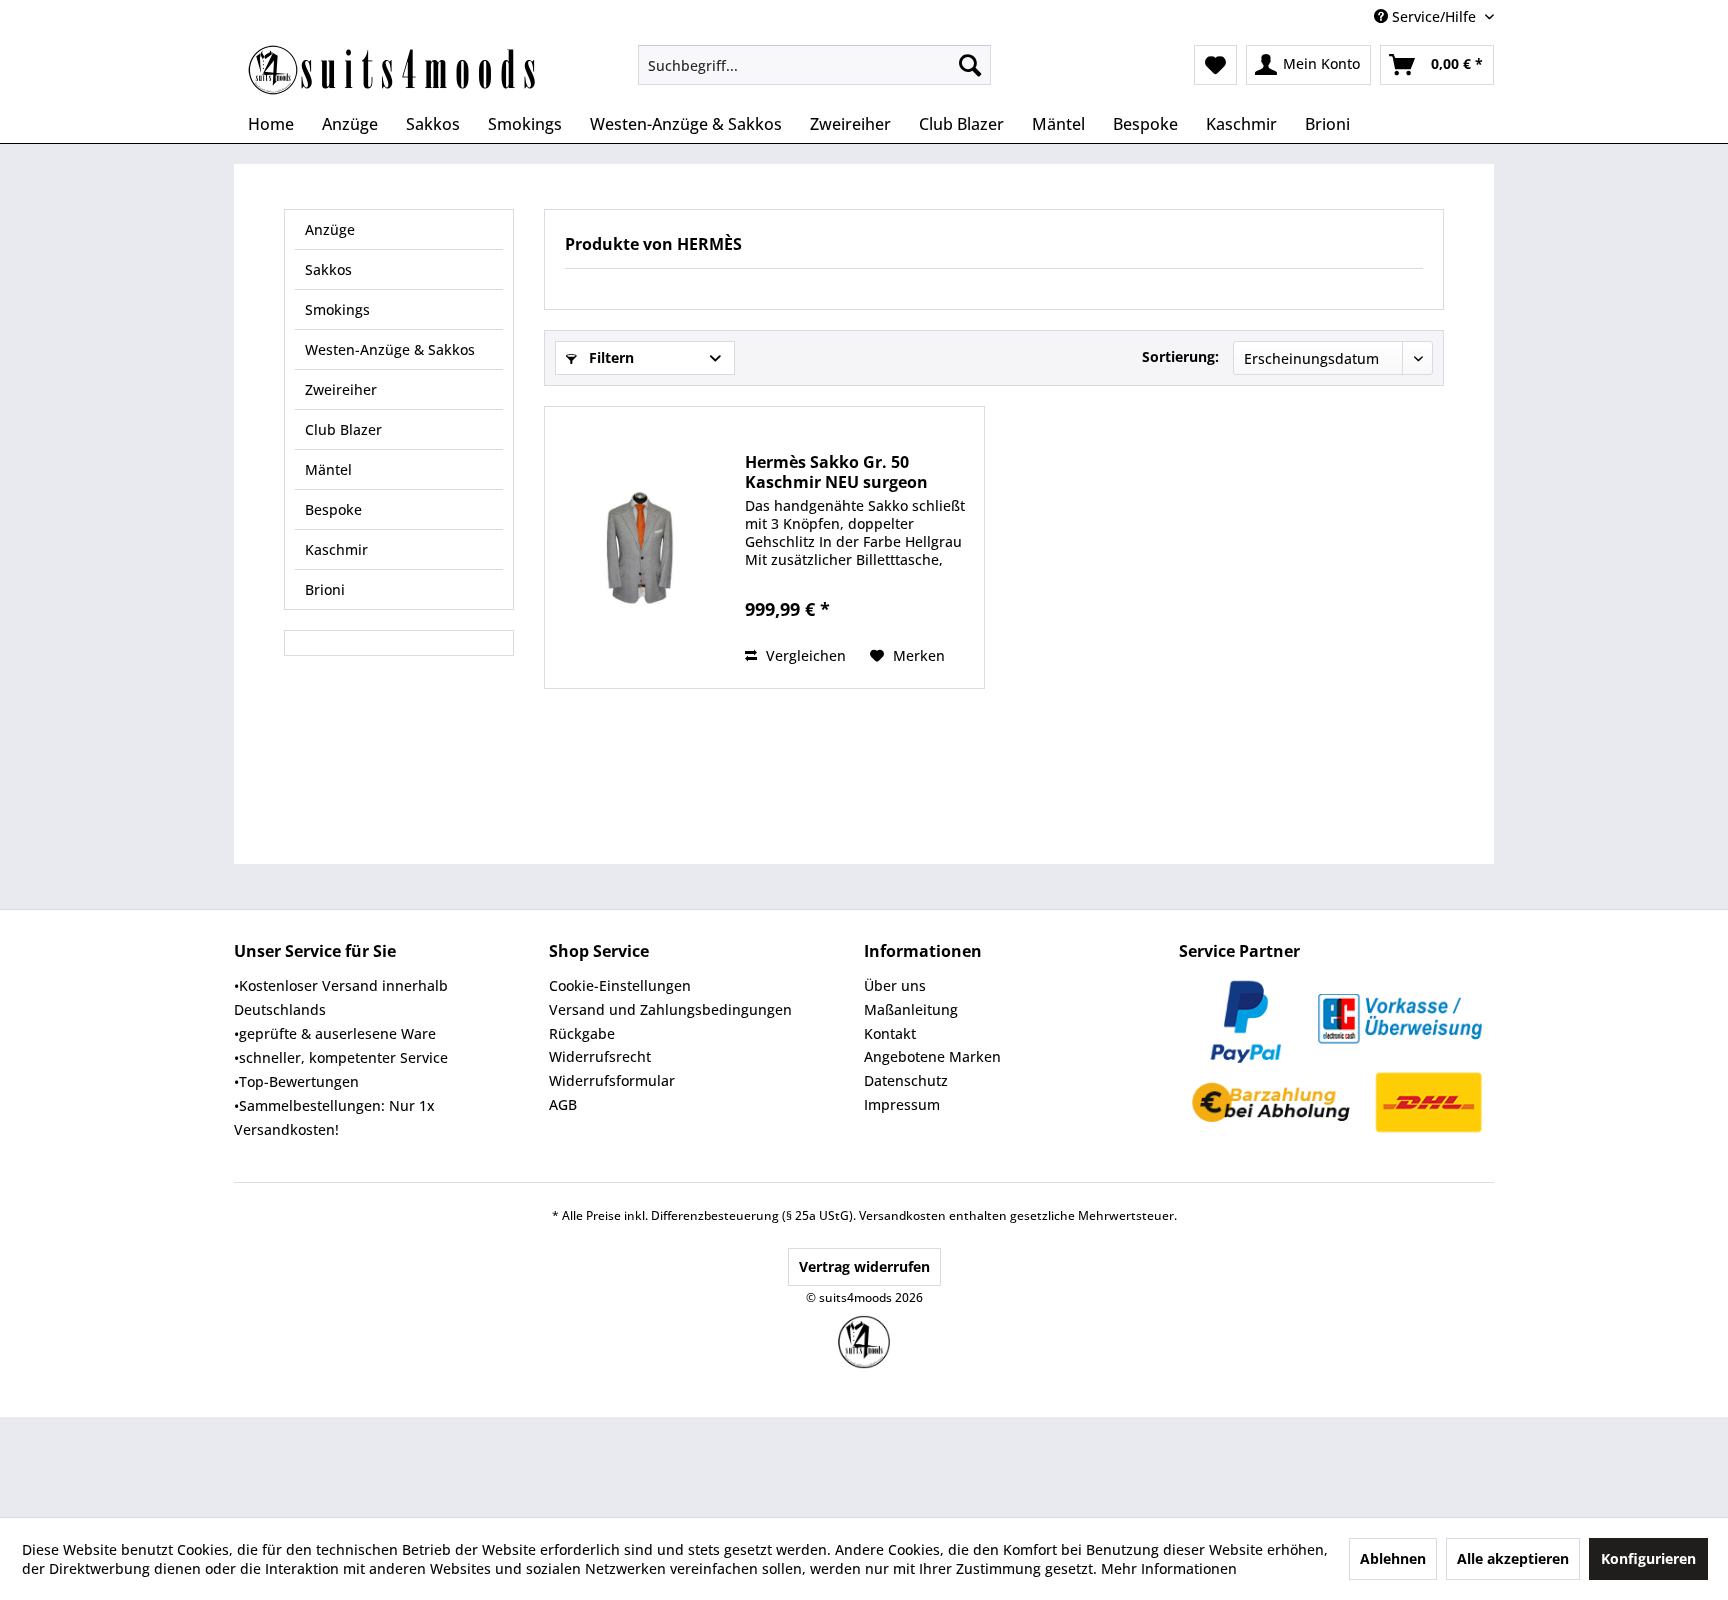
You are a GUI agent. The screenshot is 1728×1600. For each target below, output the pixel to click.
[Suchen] (970, 65)
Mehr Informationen (1169, 1568)
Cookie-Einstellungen (620, 985)
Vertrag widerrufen (864, 1266)
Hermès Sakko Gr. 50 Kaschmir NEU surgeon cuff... (836, 472)
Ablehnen (1393, 1558)
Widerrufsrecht (600, 1056)
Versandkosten (902, 1215)
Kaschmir (336, 549)
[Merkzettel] (1215, 65)
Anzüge (330, 229)
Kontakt (890, 1033)
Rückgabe (582, 1033)
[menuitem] (814, 65)
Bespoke (333, 509)
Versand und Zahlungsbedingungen (670, 1009)
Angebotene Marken (932, 1056)
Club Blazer (343, 429)
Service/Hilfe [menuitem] (1434, 16)
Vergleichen (804, 655)
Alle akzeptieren (1513, 1558)
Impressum (902, 1104)
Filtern (609, 357)
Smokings (337, 309)
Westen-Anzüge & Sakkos (390, 349)
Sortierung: (1180, 356)
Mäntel (328, 469)
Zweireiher (341, 389)
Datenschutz (906, 1080)
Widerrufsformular (612, 1080)
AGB (563, 1104)
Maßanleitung (911, 1009)
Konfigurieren (1648, 1558)
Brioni (325, 589)
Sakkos (328, 269)
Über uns (895, 985)
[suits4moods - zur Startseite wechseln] (394, 70)
